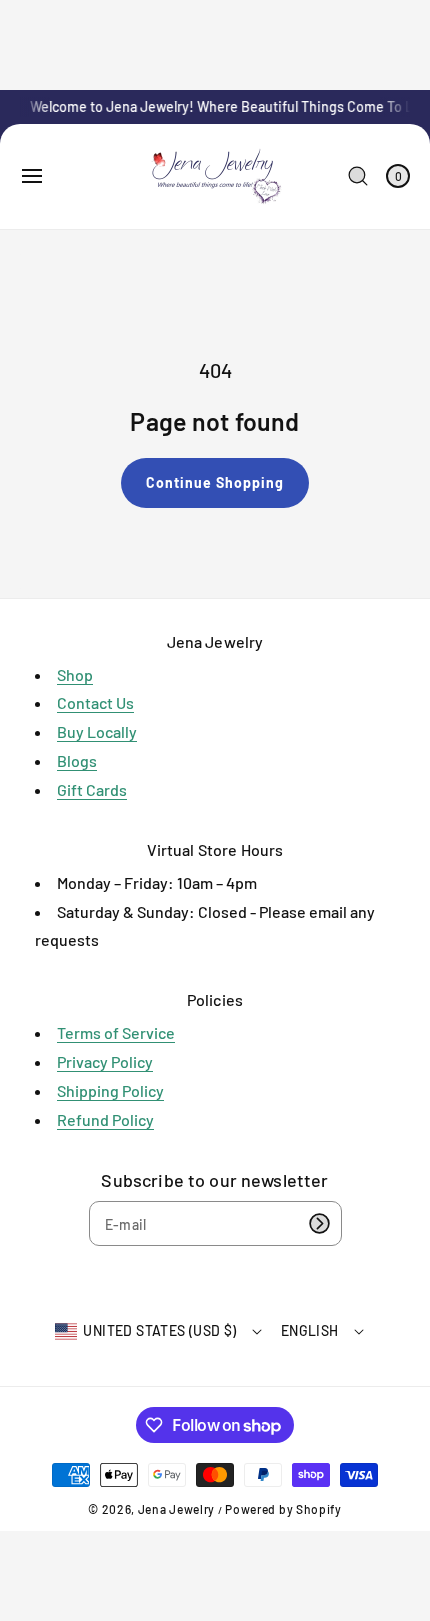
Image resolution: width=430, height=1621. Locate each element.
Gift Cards (92, 789)
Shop (75, 674)
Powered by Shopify (283, 1509)
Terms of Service (116, 1032)
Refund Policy (105, 1119)
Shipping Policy (110, 1090)
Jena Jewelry (176, 1509)
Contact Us (95, 702)
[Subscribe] (320, 1223)
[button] (32, 176)
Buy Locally (97, 731)
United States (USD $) (159, 1330)
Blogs (77, 760)
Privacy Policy (105, 1061)
